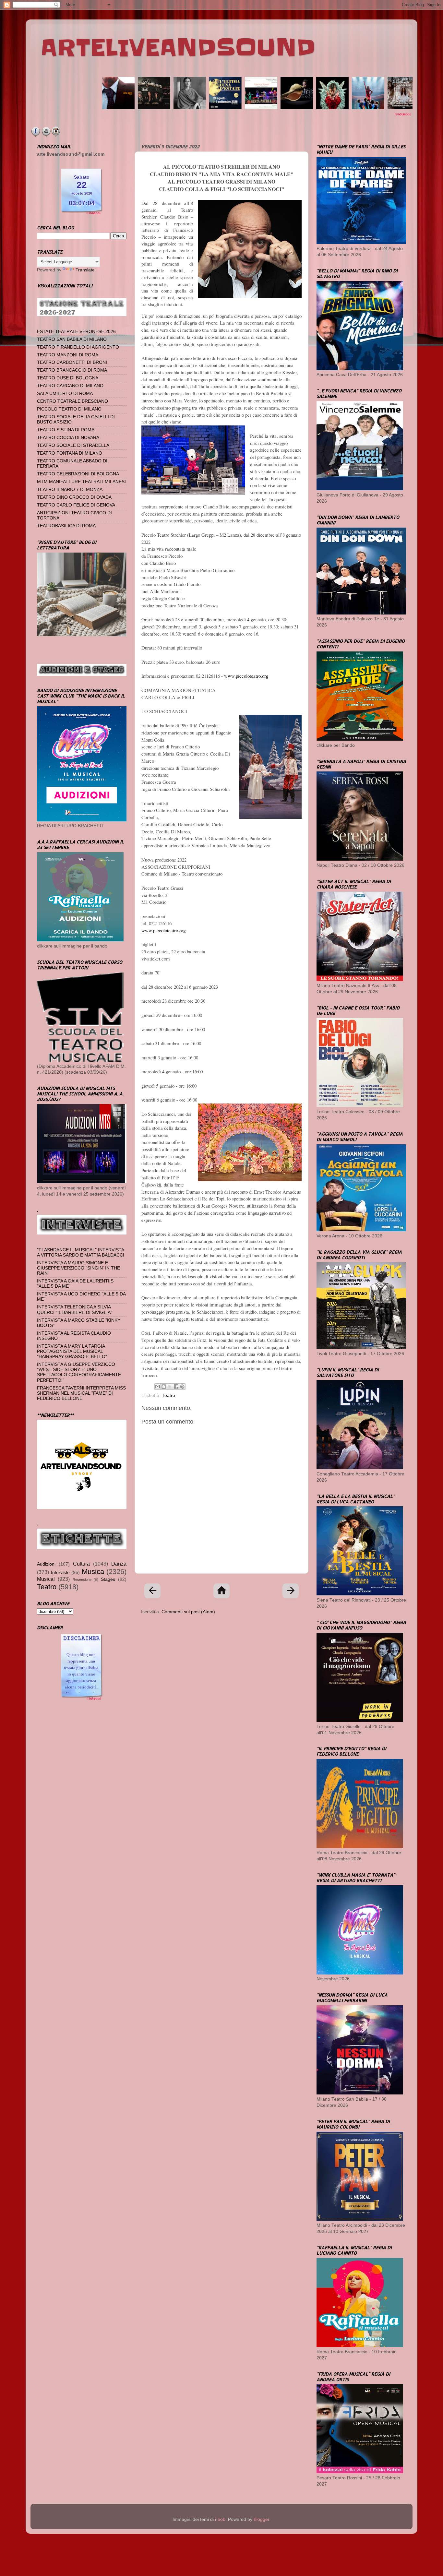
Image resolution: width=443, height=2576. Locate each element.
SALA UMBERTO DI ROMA (65, 394)
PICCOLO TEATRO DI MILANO (69, 409)
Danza (119, 1564)
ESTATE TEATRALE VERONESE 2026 (76, 332)
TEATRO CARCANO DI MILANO (70, 386)
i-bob (220, 2519)
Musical (46, 1579)
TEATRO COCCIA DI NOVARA (68, 438)
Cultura (81, 1564)
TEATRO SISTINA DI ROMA (66, 430)
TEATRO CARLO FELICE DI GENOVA (76, 505)
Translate (85, 270)
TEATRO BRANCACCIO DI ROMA (72, 370)
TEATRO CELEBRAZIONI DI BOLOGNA (78, 474)
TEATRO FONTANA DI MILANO (70, 453)
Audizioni (46, 1564)
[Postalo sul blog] (164, 1387)
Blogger (261, 2519)
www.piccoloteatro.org (246, 676)
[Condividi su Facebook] (176, 1387)
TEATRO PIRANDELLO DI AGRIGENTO (78, 347)
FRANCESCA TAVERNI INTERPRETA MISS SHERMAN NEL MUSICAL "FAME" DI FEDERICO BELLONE (81, 1393)
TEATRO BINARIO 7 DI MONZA (70, 489)
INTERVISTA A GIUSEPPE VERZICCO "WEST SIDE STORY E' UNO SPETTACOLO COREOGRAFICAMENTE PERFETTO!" (79, 1372)
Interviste (60, 1573)
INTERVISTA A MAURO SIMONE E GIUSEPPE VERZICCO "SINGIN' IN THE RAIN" (78, 1268)
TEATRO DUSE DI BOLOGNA (68, 378)
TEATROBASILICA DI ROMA (66, 526)
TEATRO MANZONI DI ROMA (68, 355)
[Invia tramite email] (158, 1387)
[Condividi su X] (170, 1387)
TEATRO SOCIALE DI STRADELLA (73, 445)
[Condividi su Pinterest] (182, 1387)
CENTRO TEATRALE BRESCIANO (72, 401)
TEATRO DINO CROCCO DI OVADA (74, 497)
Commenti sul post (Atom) (188, 1612)
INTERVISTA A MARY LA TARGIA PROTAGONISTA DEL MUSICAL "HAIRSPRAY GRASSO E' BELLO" (72, 1351)
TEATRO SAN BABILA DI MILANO (72, 339)
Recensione (82, 1580)
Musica (93, 1572)
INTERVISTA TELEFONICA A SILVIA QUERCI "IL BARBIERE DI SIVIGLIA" (75, 1310)
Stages (108, 1579)
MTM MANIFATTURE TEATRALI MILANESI (81, 482)
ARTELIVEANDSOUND (178, 48)
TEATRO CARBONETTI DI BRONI (72, 362)
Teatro (168, 1395)
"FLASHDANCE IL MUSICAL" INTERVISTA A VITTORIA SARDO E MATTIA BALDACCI (81, 1252)
